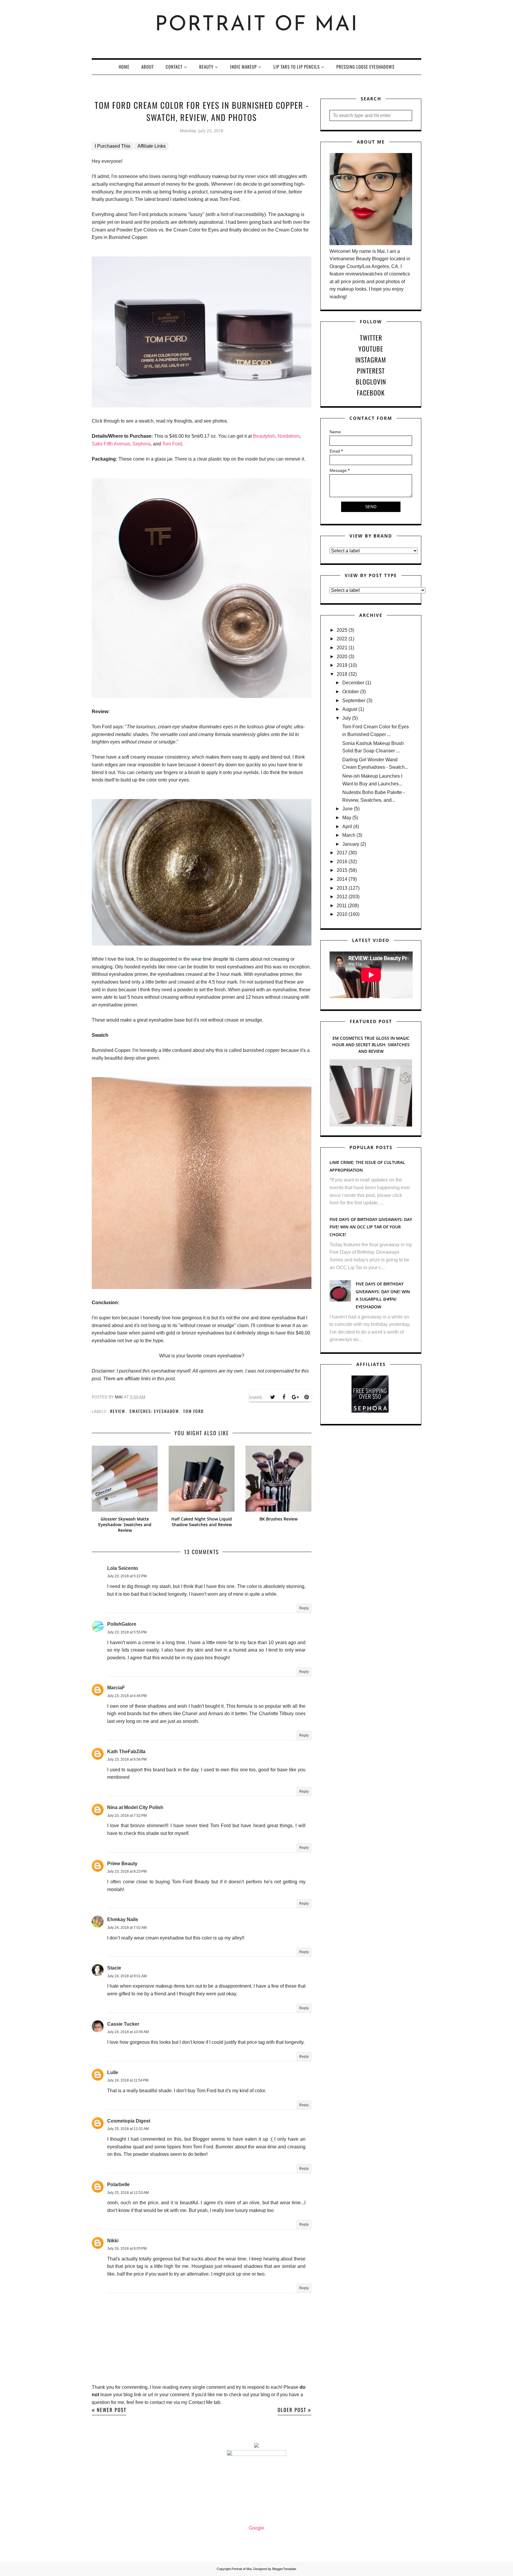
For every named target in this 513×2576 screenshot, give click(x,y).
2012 (342, 897)
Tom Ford (172, 444)
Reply (304, 1608)
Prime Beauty (122, 1864)
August (350, 709)
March (349, 835)
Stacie (114, 1968)
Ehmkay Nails (123, 1919)
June (347, 809)
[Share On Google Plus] (295, 1397)
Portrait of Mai (257, 25)
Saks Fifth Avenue (111, 444)
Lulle (113, 2072)
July (347, 718)
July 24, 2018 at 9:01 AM (127, 1976)
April (347, 827)
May (347, 818)
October (351, 692)
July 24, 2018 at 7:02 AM (127, 1928)
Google (256, 2528)
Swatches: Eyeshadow (154, 1411)
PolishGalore (122, 1624)
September (354, 701)
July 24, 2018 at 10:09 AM (128, 2032)
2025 (342, 630)
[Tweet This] (273, 1397)
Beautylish (264, 436)
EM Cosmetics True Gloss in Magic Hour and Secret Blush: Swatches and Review (371, 1045)
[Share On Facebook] (284, 1397)
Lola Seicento (123, 1568)
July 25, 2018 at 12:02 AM (128, 2129)
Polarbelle (118, 2185)
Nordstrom (289, 436)
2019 (342, 665)
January (351, 844)
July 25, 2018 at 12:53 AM (128, 2193)
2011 (342, 906)
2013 (342, 888)
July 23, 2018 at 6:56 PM (127, 1759)
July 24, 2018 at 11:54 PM (128, 2080)
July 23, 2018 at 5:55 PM (127, 1632)
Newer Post (112, 2410)
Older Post (292, 2410)
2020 (342, 657)
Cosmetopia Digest (129, 2121)
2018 (342, 674)
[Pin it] (306, 1397)
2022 (342, 639)
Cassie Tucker (123, 2024)
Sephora (141, 444)
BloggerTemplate (284, 2569)
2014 (342, 879)
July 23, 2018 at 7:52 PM (127, 1816)
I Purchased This (113, 146)
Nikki (113, 2241)
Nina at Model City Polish (135, 1807)
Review (118, 1411)
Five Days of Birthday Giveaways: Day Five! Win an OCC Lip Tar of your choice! (371, 1227)
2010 (342, 914)
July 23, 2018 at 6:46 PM (127, 1696)
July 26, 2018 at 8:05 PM (127, 2249)
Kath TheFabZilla (126, 1752)
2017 (342, 853)
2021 (342, 648)
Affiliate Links (152, 146)
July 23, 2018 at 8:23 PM (127, 1871)
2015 (342, 870)
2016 (342, 862)
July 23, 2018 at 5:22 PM (127, 1576)
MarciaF (116, 1688)
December (353, 683)
